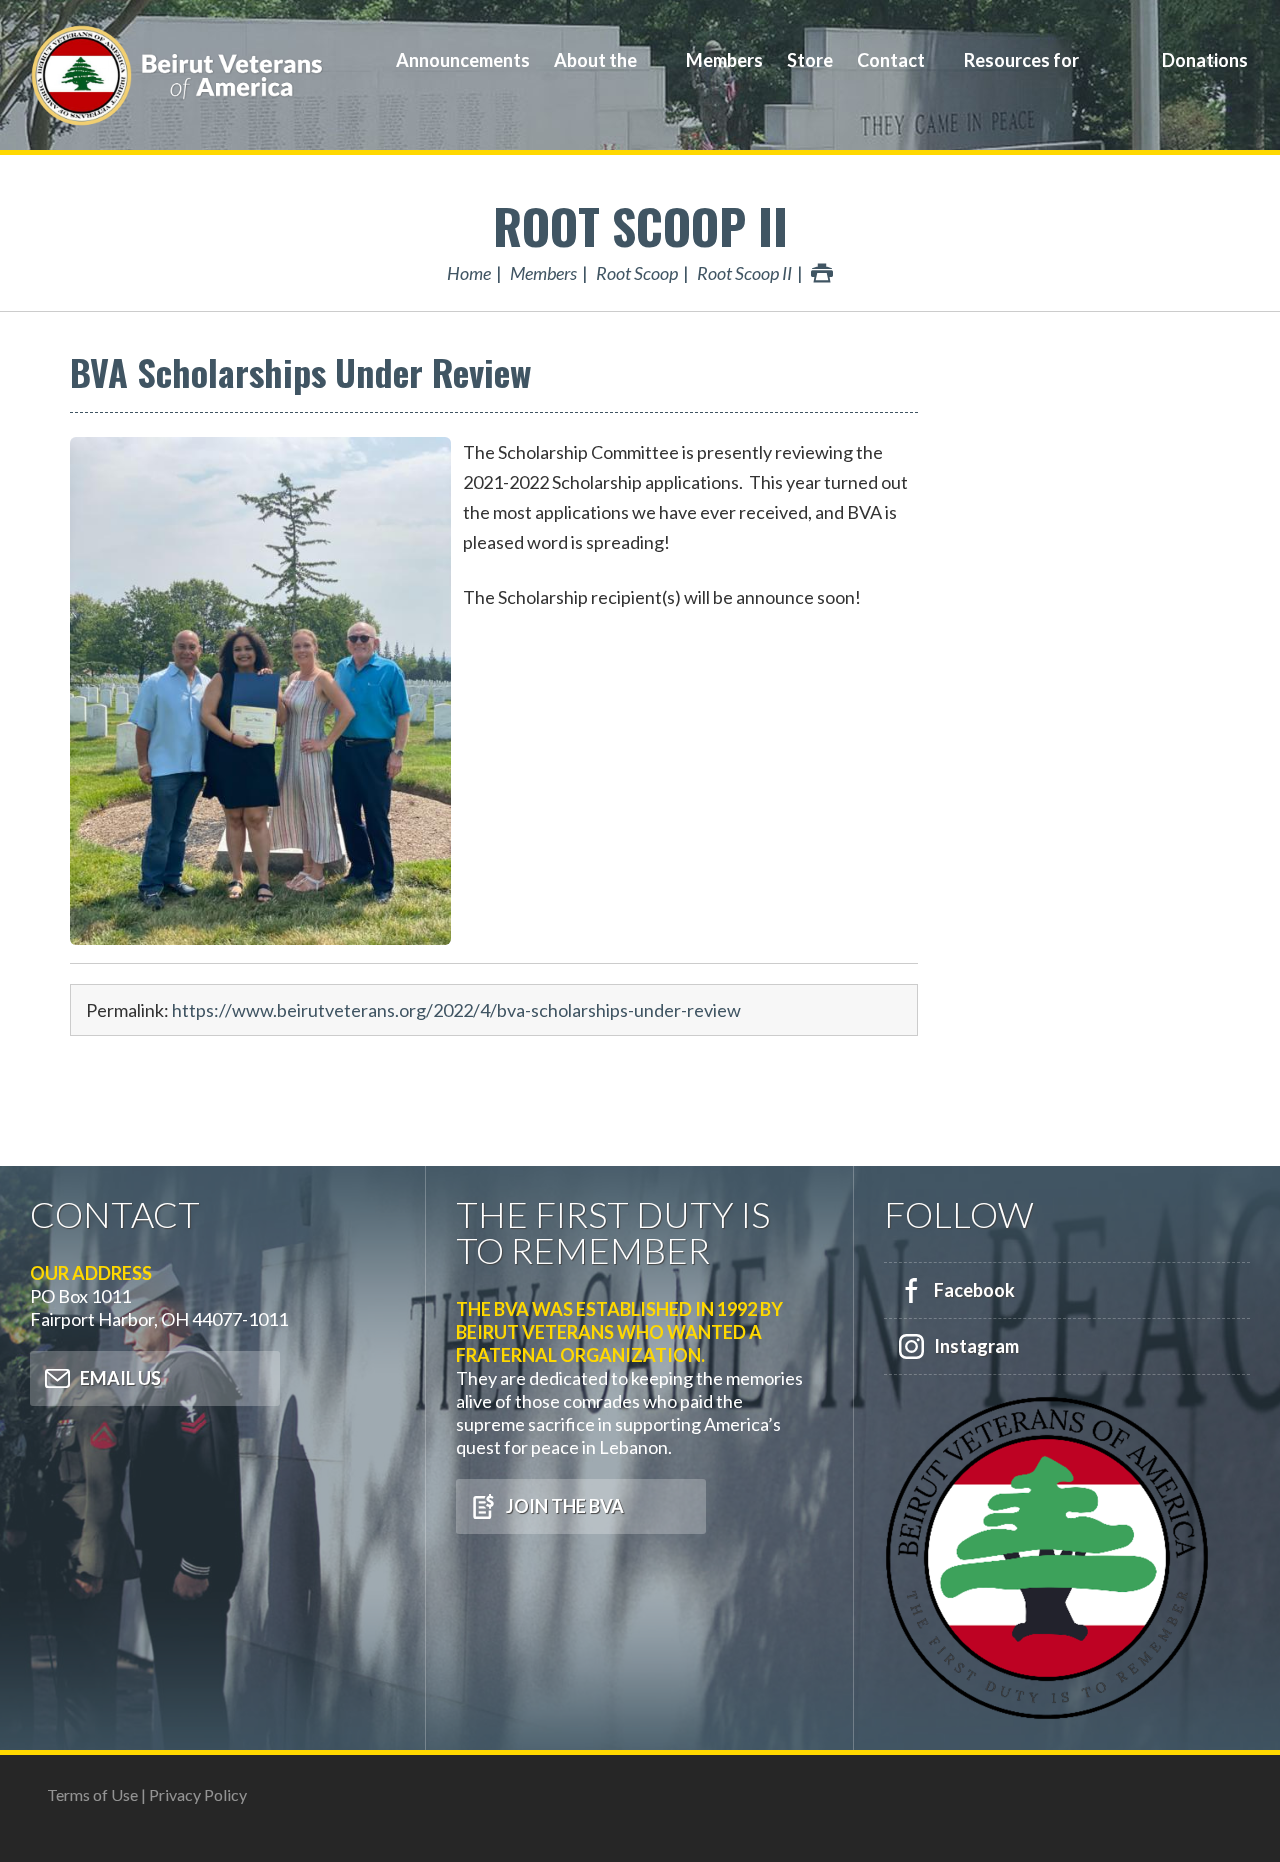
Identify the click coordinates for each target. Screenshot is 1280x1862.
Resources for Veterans (1021, 74)
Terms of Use (92, 1794)
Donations (1205, 60)
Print (822, 273)
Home (469, 273)
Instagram (976, 1346)
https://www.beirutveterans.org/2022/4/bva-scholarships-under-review (456, 1010)
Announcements (463, 60)
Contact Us (891, 74)
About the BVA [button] (595, 74)
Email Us (120, 1378)
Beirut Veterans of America (180, 75)
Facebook (974, 1290)
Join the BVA (565, 1506)
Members (724, 60)
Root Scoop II (640, 225)
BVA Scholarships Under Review (300, 371)
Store (810, 60)
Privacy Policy (198, 1794)
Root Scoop (637, 273)
